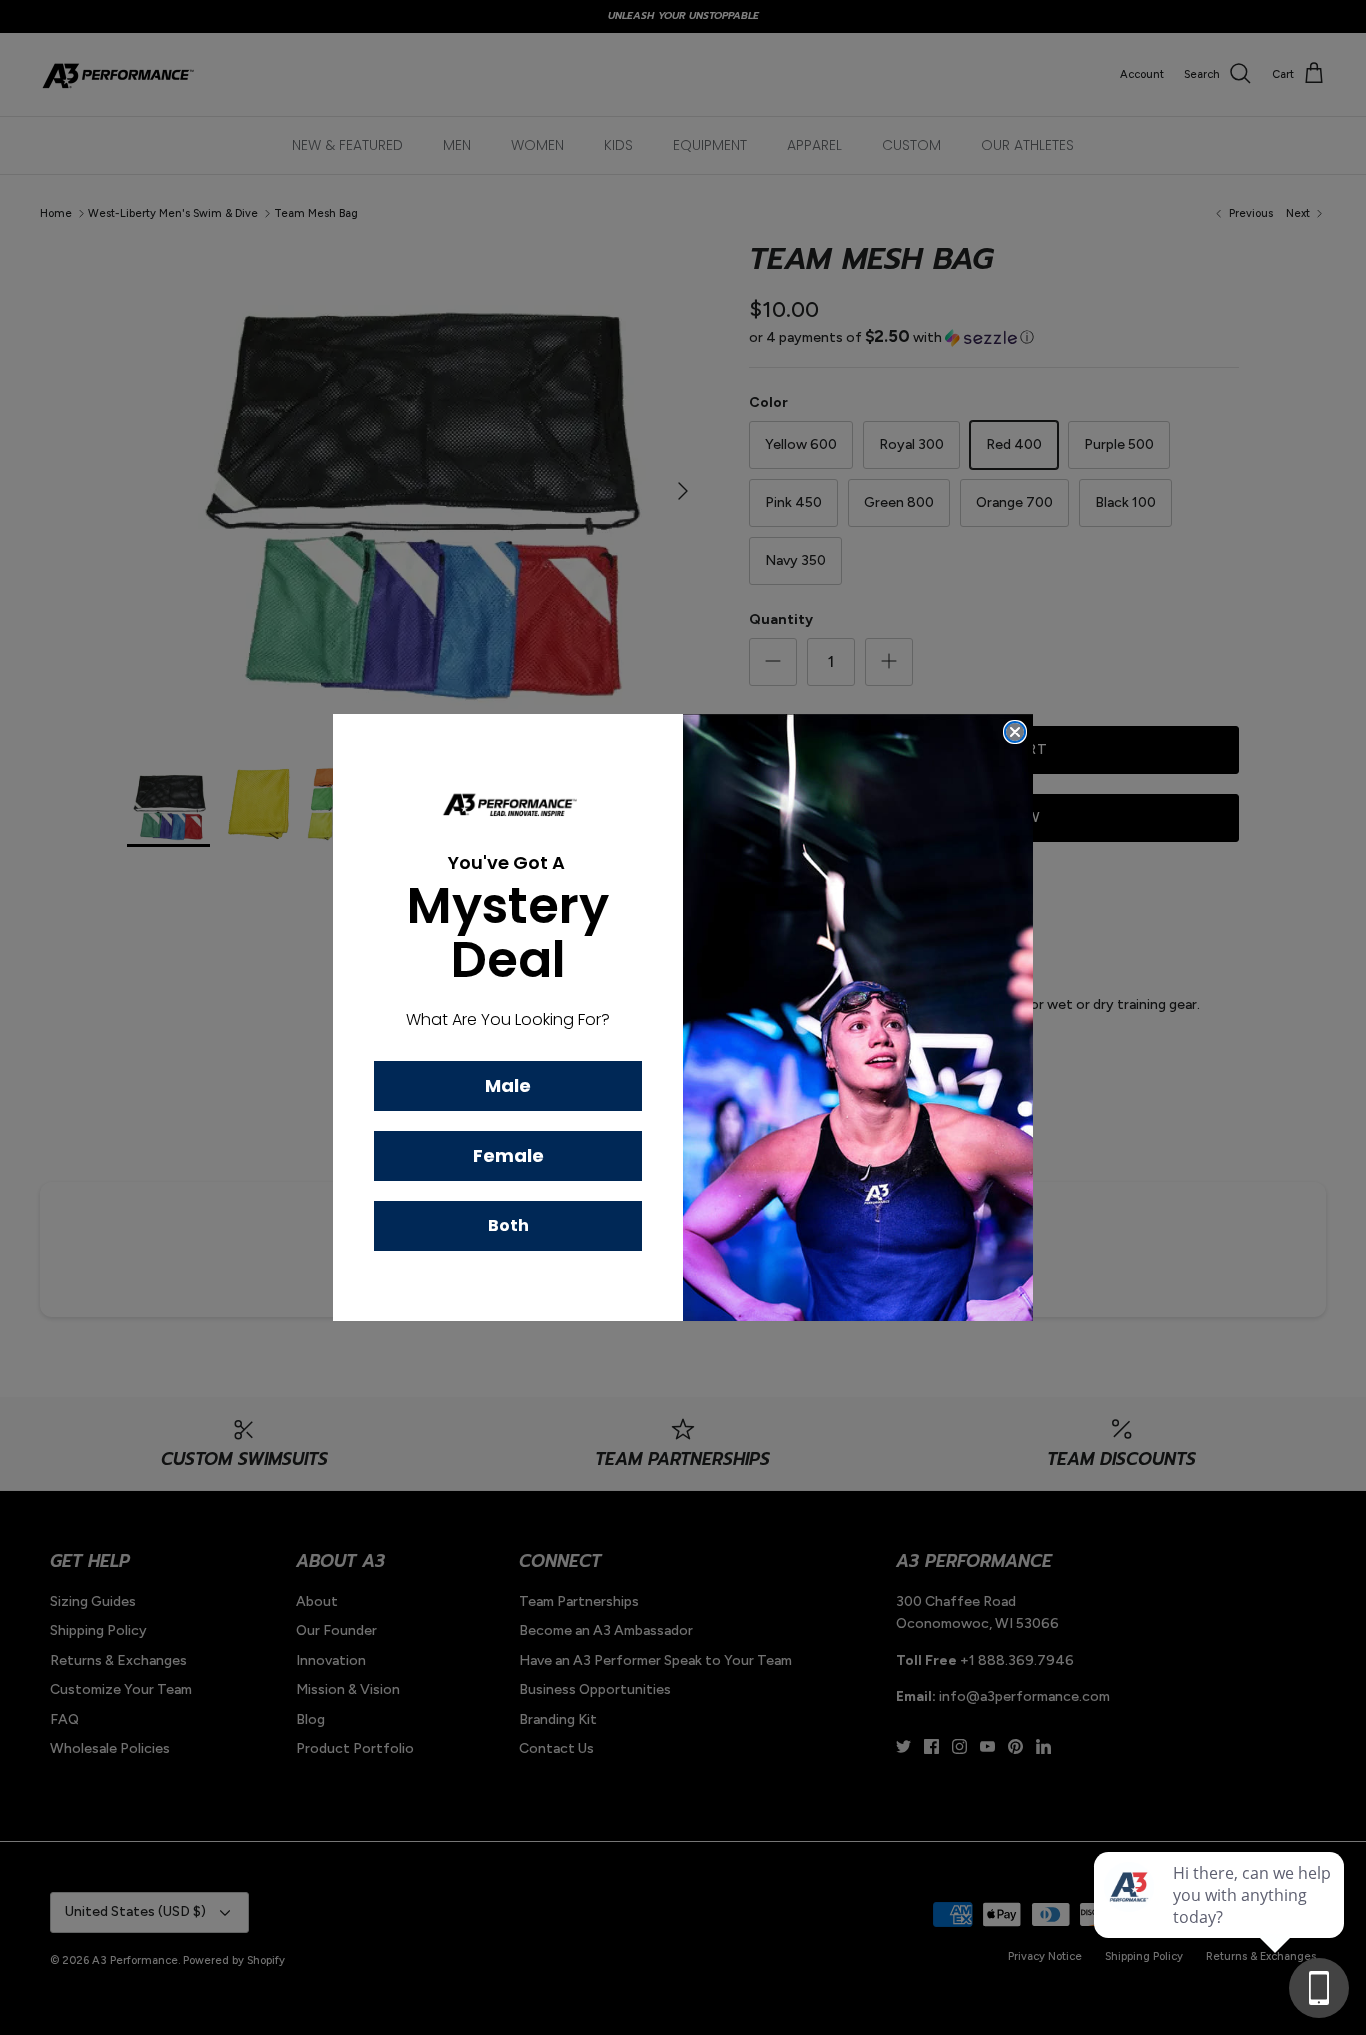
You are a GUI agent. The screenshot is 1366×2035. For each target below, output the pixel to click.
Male (508, 1085)
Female (508, 1155)
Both (508, 1225)
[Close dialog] (1015, 732)
